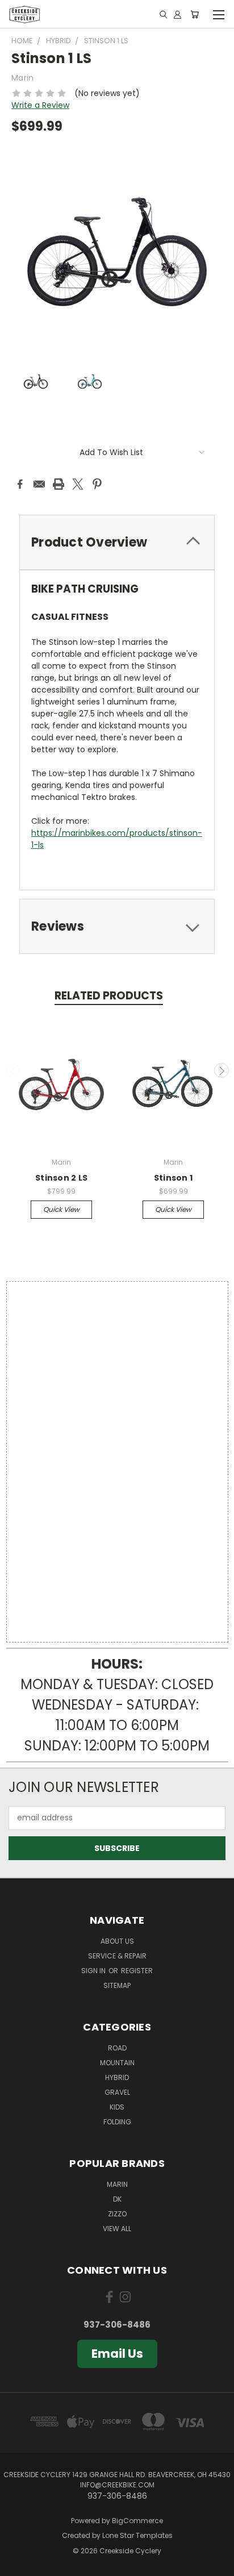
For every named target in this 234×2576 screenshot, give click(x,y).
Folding (117, 2122)
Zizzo (117, 2214)
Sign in (94, 1971)
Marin (117, 2184)
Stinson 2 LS (61, 1178)
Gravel (117, 2092)
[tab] (117, 542)
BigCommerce (137, 2521)
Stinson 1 (173, 1178)
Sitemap (117, 1985)
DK (117, 2199)
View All (117, 2229)
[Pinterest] (97, 484)
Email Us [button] (117, 2354)
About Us (117, 1941)
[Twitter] (78, 484)
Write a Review (40, 105)
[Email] (39, 484)
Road (117, 2048)
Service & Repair (117, 1956)
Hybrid (117, 2077)
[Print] (58, 484)
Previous (13, 1070)
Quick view (61, 1209)
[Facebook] (20, 484)
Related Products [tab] (109, 996)
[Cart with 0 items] (195, 14)
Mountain (117, 2063)
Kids (117, 2107)
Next (222, 1070)
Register (137, 1971)
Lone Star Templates (137, 2535)
